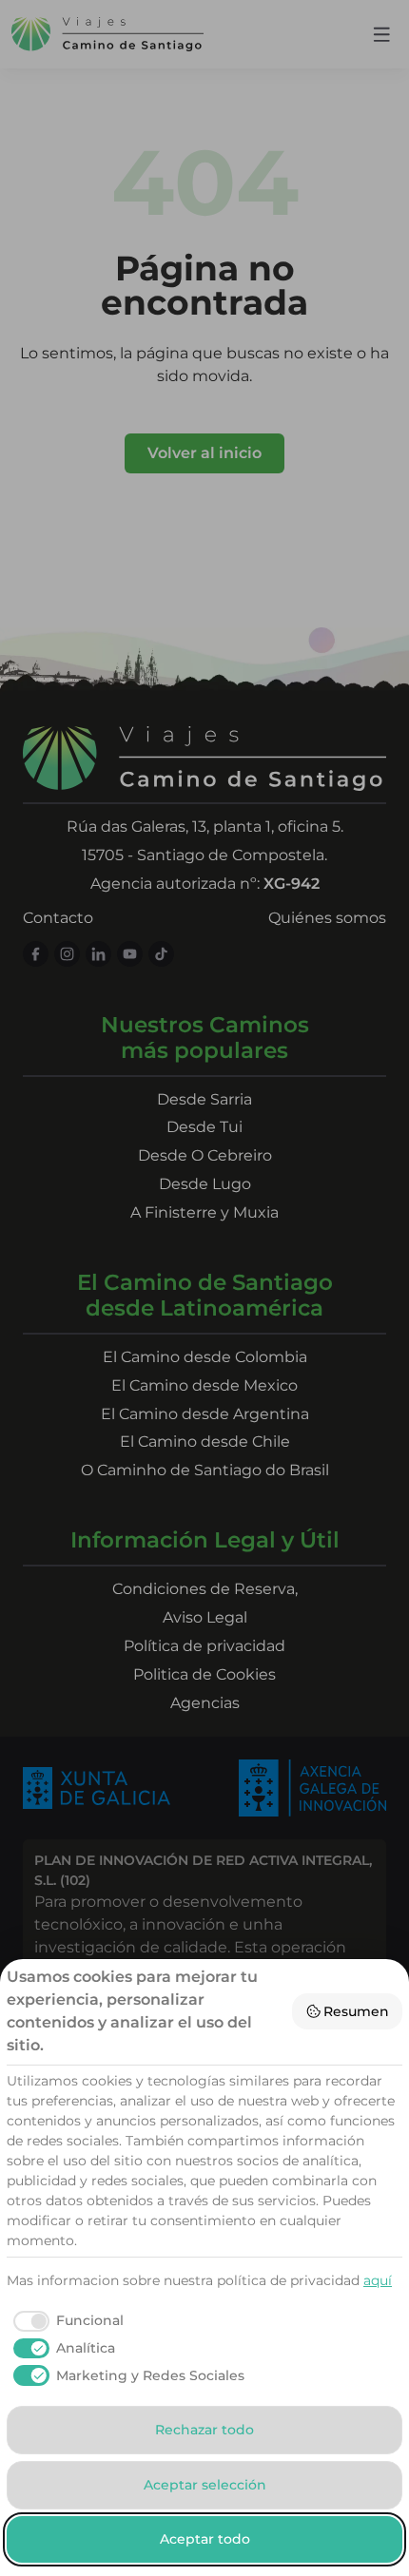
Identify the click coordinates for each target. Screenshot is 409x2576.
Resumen (356, 2011)
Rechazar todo (204, 2430)
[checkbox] (65, 2321)
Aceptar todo (205, 2539)
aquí (378, 2280)
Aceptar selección (205, 2485)
